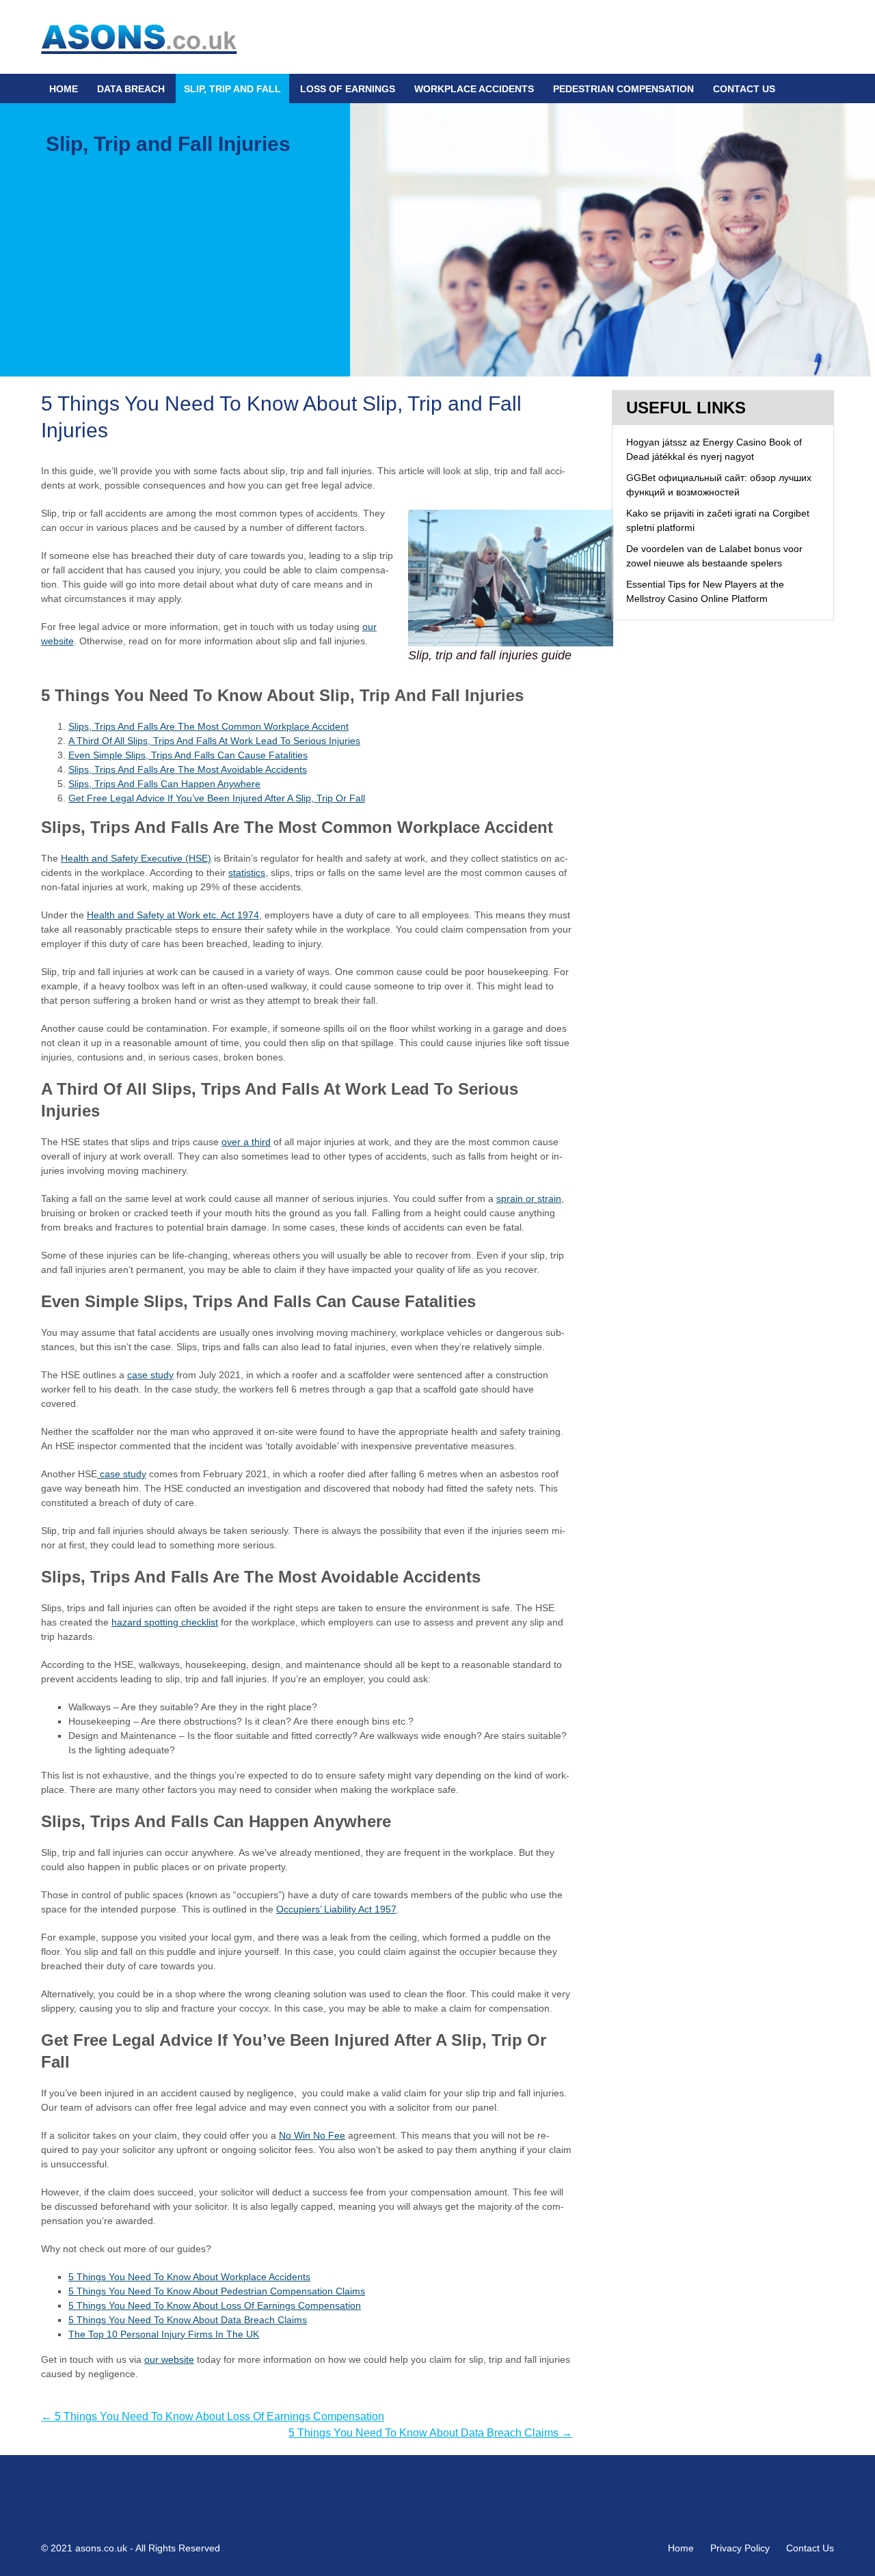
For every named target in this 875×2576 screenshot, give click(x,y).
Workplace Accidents (474, 89)
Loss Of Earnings (348, 89)
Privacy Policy (740, 2548)
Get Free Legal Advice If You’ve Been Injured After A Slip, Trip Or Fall (217, 798)
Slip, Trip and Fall (232, 89)
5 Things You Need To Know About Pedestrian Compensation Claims (217, 2291)
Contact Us (744, 89)
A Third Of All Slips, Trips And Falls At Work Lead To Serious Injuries (214, 741)
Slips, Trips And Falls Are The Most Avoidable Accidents (188, 769)
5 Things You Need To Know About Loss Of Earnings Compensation (215, 2305)
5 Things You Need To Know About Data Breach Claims (188, 2320)
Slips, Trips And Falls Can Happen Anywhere (164, 784)
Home (64, 89)
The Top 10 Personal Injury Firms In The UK (164, 2334)
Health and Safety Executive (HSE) (136, 858)
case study (122, 1474)
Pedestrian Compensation (623, 89)
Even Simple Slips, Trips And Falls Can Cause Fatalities (188, 755)
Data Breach (131, 89)
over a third (246, 1142)
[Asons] (139, 36)
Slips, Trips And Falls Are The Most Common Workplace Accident (208, 726)
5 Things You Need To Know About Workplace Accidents (189, 2277)
